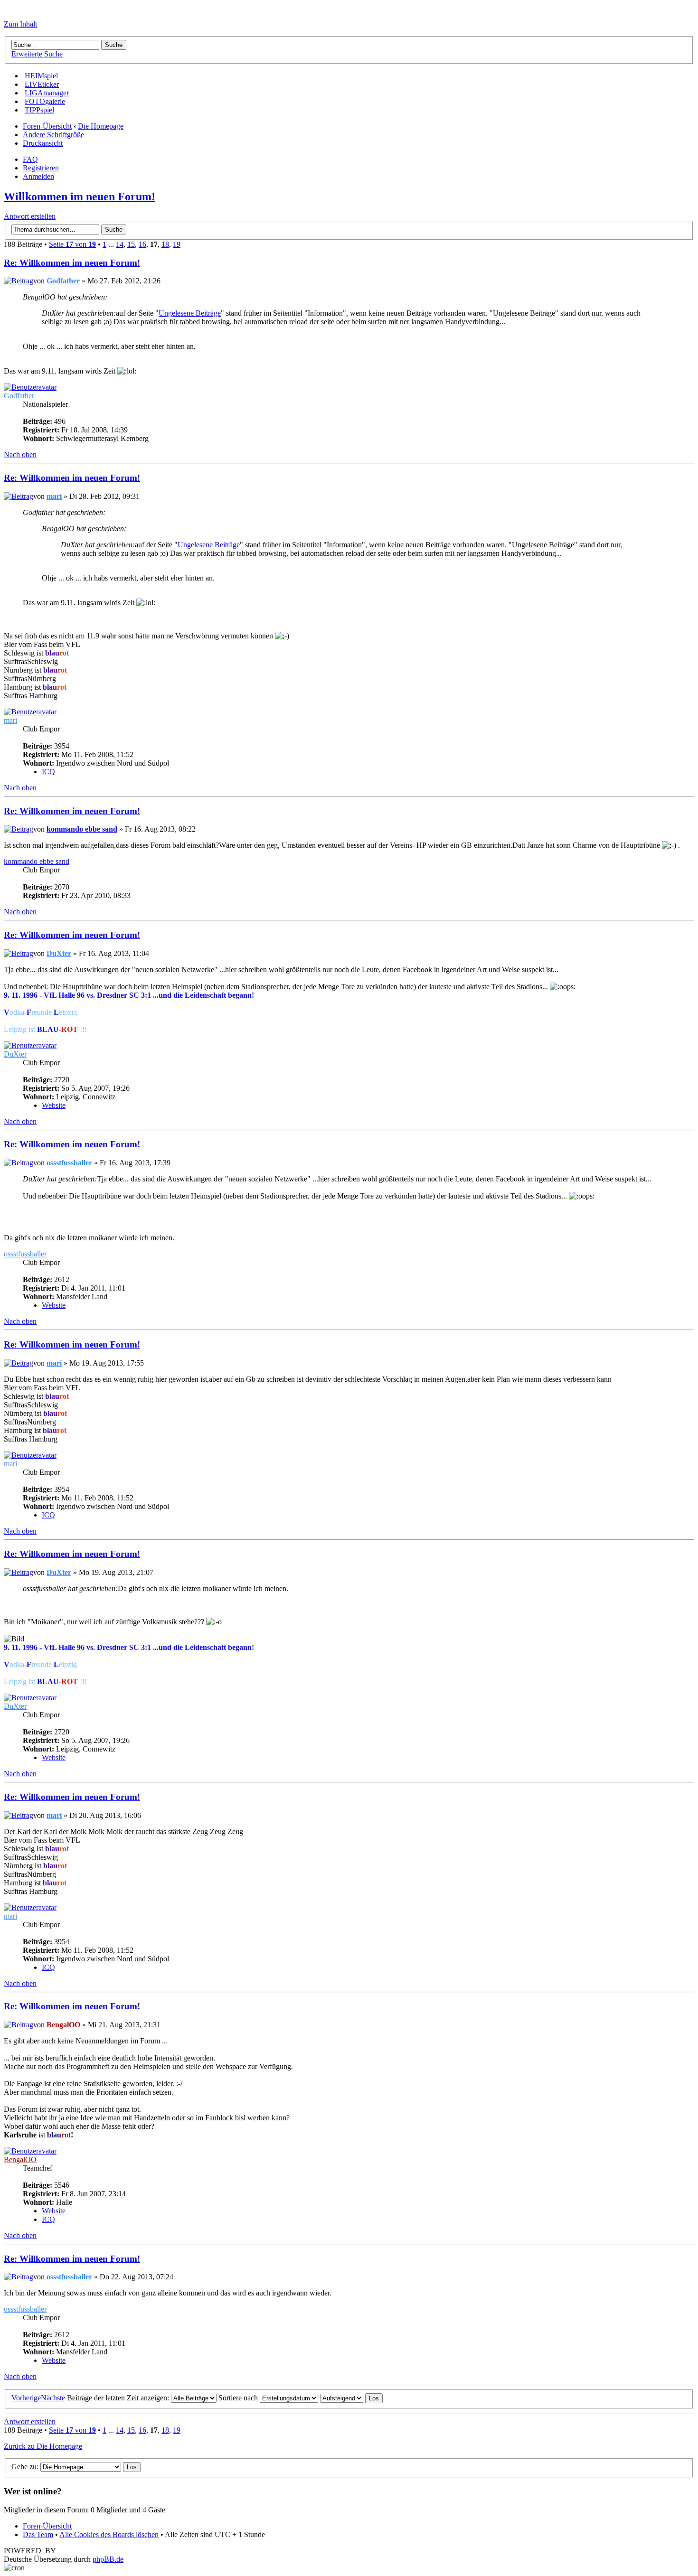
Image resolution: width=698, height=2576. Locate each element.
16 (142, 244)
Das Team (38, 2534)
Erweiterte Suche (37, 54)
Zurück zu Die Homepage (43, 2446)
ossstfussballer (69, 1163)
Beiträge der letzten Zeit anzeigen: (119, 2398)
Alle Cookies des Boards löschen (109, 2534)
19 (177, 244)
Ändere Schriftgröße (53, 135)
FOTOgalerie (45, 101)
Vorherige (26, 2398)
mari (54, 496)
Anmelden (38, 176)
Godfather (63, 281)
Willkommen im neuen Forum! (80, 197)
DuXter (59, 953)
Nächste (53, 2398)
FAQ (30, 159)
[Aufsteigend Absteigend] (351, 2398)
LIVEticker (42, 84)
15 (131, 244)
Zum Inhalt (20, 24)
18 (165, 244)
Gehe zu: (25, 2467)
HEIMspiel (41, 76)
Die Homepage (101, 126)
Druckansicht (43, 143)
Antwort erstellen (30, 216)
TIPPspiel (39, 110)
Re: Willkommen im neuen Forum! (72, 263)
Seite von (72, 244)
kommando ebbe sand (82, 829)
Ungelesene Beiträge (190, 313)
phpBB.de (108, 2559)
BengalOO (63, 2025)
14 (120, 244)
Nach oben (20, 454)
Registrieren (41, 168)
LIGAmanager (47, 93)
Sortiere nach (239, 2398)
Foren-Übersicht (47, 126)
